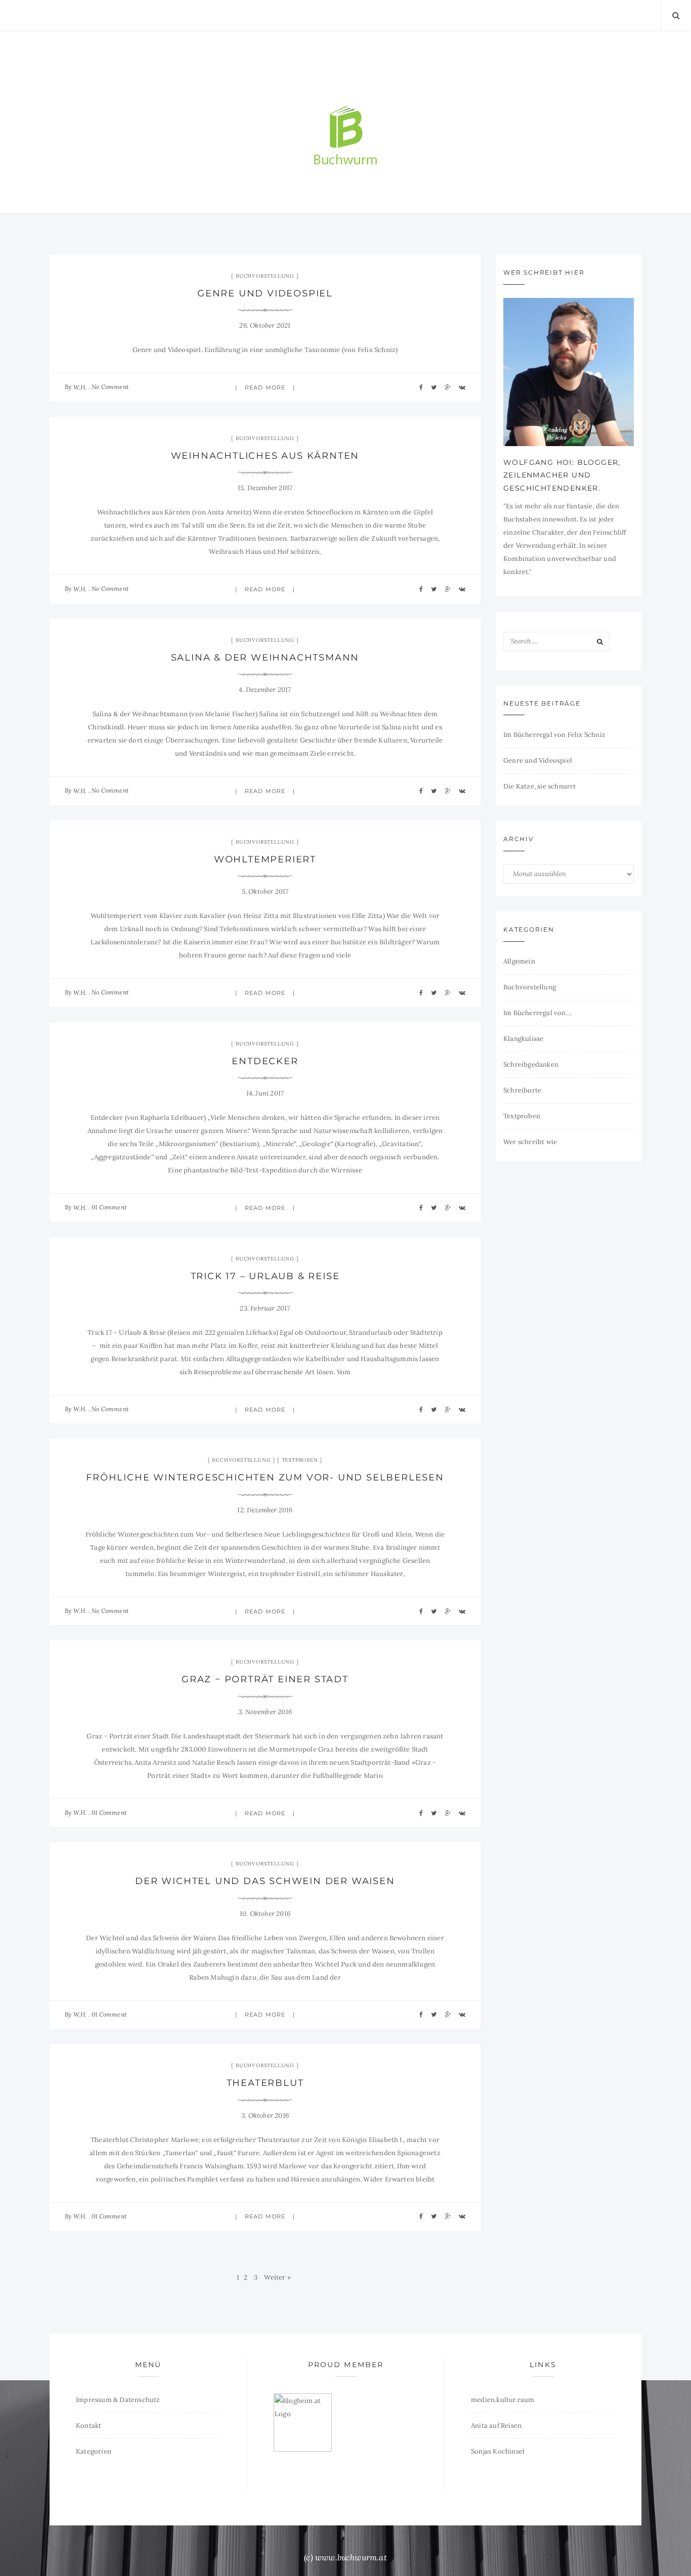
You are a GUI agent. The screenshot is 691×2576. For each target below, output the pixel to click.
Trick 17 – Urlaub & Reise (265, 1276)
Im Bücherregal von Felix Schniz (554, 735)
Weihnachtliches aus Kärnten (265, 456)
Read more (265, 387)
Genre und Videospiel (265, 293)
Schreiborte (522, 1090)
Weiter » (277, 2277)
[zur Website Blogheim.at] (303, 2422)
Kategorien (94, 2451)
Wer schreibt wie (530, 1142)
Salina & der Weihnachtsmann (265, 658)
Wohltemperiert (265, 859)
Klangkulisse (523, 1039)
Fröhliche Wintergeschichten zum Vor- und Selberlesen (265, 1477)
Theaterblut (265, 2083)
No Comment (110, 387)
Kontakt (89, 2426)
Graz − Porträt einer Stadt (265, 1679)
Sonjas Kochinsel (498, 2451)
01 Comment (109, 1207)
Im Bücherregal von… (537, 1013)
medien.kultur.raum (503, 2400)
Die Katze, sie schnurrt (540, 786)
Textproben (300, 1460)
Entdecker (265, 1061)
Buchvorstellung (265, 276)
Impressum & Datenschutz (118, 2400)
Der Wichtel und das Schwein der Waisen (265, 1881)
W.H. (80, 387)
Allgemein (519, 961)
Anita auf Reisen (496, 2426)
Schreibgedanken (531, 1064)
